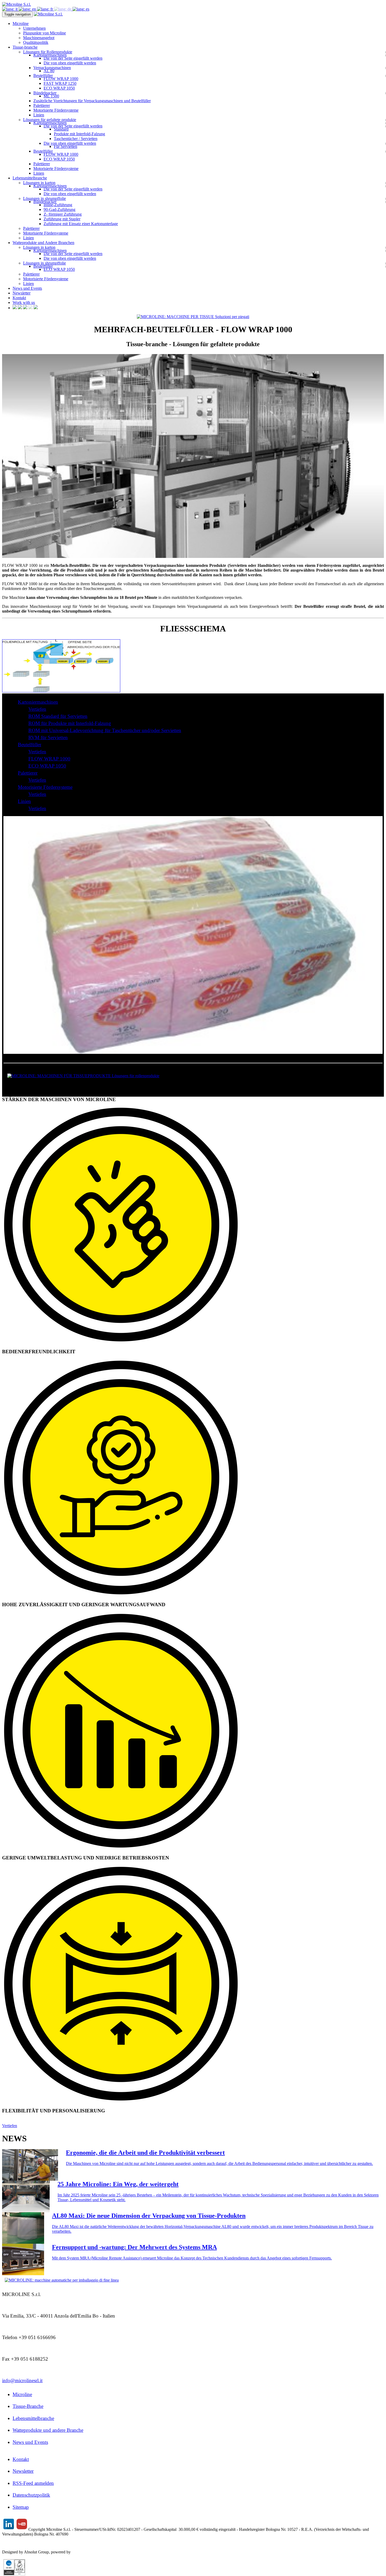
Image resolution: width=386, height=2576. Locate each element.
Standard (61, 129)
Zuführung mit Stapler (62, 219)
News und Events (27, 288)
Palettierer (42, 105)
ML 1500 (51, 96)
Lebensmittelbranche (33, 2418)
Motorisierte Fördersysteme (56, 110)
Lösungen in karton (39, 183)
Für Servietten (66, 146)
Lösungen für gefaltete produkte (50, 120)
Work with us (24, 302)
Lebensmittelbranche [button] (30, 178)
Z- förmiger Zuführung (63, 214)
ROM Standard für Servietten (58, 716)
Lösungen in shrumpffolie (45, 198)
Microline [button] (21, 24)
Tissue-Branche (28, 2406)
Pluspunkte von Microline (45, 33)
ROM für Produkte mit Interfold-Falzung (70, 723)
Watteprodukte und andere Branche (48, 2430)
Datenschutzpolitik (31, 2495)
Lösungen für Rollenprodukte (48, 52)
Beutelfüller (43, 76)
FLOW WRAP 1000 (61, 79)
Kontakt (19, 298)
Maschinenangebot (39, 38)
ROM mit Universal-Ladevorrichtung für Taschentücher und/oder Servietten (105, 730)
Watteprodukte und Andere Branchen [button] (43, 243)
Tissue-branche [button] (25, 47)
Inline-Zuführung (58, 205)
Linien (39, 115)
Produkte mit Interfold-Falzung (79, 134)
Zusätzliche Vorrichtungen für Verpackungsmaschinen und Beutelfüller (92, 101)
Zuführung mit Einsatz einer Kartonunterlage (81, 224)
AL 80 (49, 71)
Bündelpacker (45, 93)
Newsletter (22, 293)
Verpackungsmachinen (52, 68)
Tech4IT (79, 2552)
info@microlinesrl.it (22, 2380)
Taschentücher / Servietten (76, 139)
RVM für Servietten (48, 737)
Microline (22, 2394)
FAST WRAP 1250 (60, 83)
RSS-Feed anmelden (33, 2483)
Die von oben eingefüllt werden (70, 63)
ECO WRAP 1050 (59, 88)
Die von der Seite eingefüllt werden (73, 58)
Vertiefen (37, 709)
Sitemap (21, 2507)
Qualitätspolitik (36, 42)
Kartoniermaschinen (50, 55)
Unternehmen (34, 28)
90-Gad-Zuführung (59, 209)
